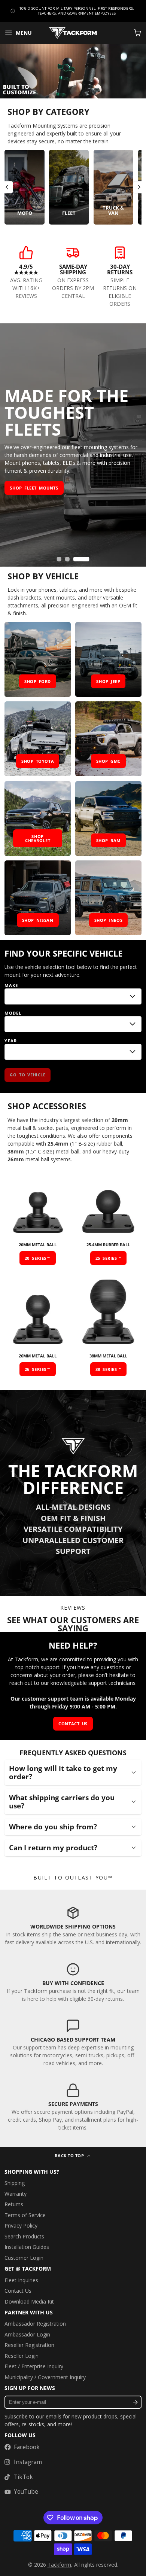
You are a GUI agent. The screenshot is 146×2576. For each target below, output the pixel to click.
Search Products (24, 2236)
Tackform (59, 2565)
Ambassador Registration (35, 2324)
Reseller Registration (29, 2345)
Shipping (15, 2183)
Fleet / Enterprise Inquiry (34, 2366)
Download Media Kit (29, 2301)
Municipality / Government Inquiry (45, 2377)
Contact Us (18, 2291)
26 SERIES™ (38, 1369)
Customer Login (24, 2258)
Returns (14, 2204)
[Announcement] (73, 11)
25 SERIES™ (108, 1258)
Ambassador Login (27, 2334)
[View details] (24, 187)
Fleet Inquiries (21, 2280)
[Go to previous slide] (7, 187)
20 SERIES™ (38, 1258)
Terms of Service (25, 2215)
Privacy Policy (21, 2226)
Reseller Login (22, 2356)
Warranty (16, 2194)
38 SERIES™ (108, 1369)
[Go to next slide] (139, 187)
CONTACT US (73, 1724)
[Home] (73, 33)
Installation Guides (27, 2247)
